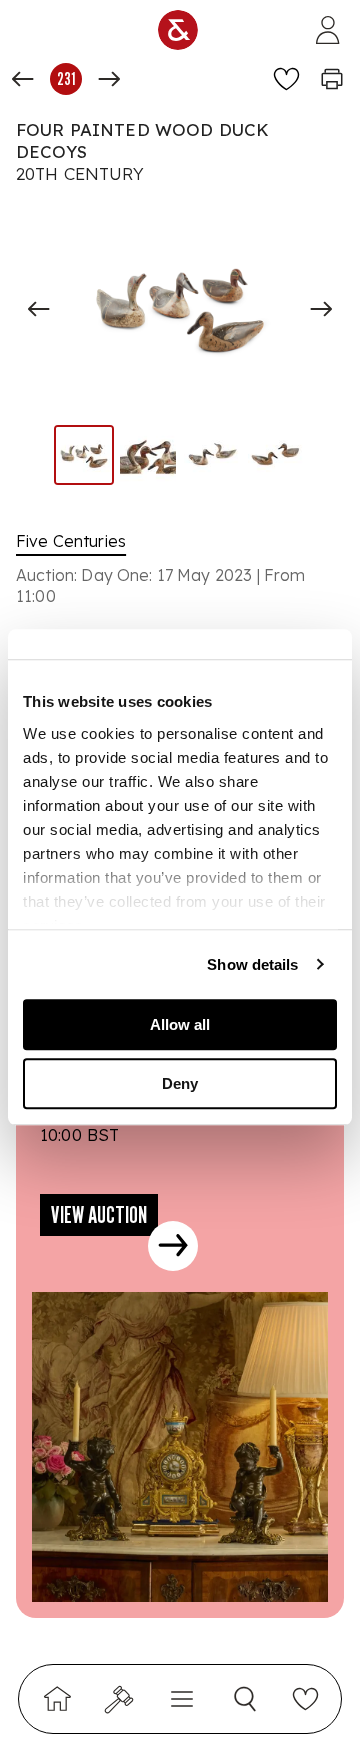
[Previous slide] (39, 309)
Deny (180, 1083)
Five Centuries (71, 541)
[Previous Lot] (23, 79)
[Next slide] (321, 309)
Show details (252, 964)
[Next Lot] (109, 79)
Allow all (180, 1024)
